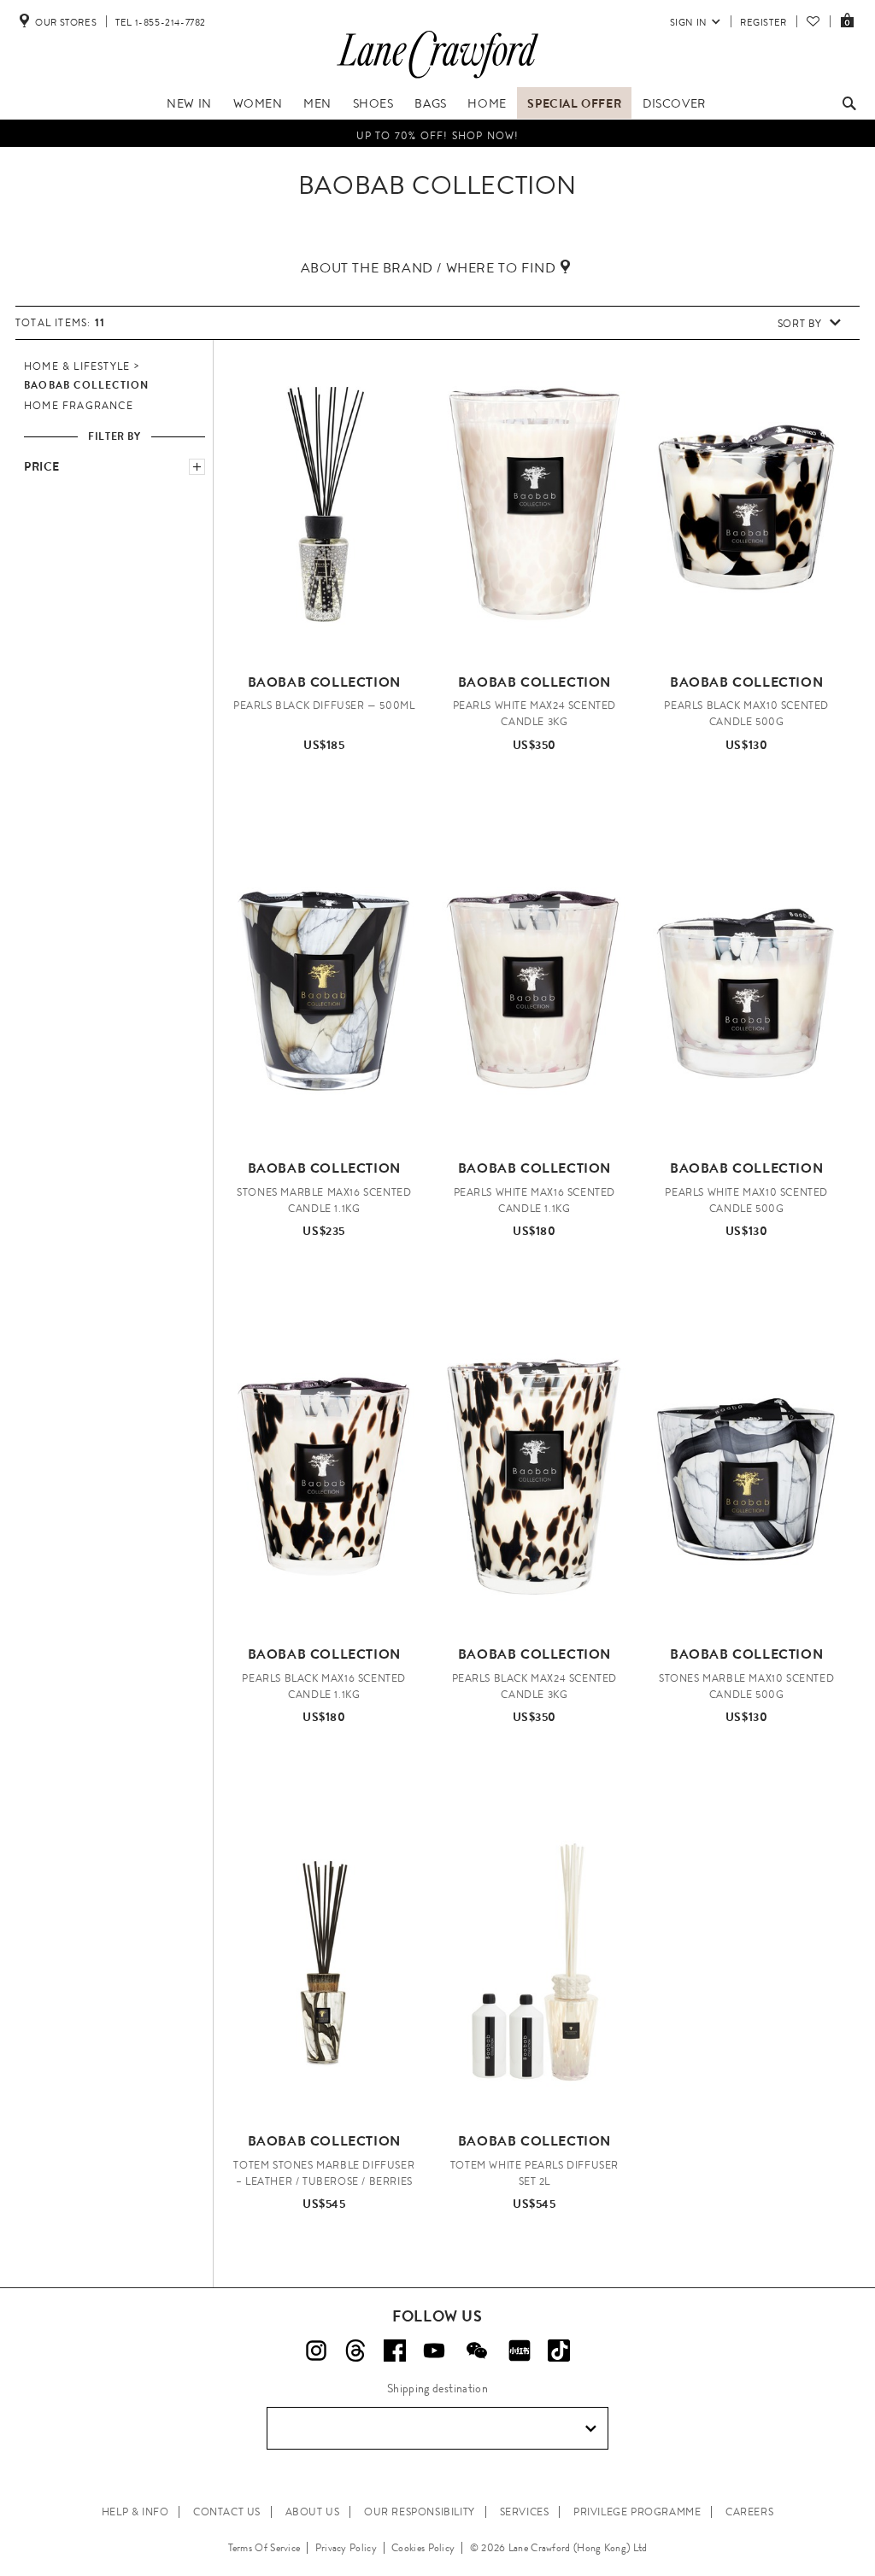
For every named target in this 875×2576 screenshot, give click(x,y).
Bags (430, 103)
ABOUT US (313, 2512)
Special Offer (574, 103)
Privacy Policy (346, 2548)
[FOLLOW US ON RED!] (520, 2351)
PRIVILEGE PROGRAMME (637, 2512)
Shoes (373, 103)
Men (317, 103)
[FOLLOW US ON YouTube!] (434, 2351)
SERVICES (525, 2512)
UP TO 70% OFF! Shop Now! (438, 133)
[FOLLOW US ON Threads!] (355, 2351)
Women (258, 103)
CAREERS (749, 2512)
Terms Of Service (264, 2548)
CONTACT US (227, 2512)
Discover (674, 103)
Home (487, 103)
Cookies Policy (423, 2548)
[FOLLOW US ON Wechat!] (477, 2351)
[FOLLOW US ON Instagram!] (316, 2351)
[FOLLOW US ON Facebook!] (395, 2351)
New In (189, 103)
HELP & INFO (135, 2512)
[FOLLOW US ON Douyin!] (559, 2351)
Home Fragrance (79, 406)
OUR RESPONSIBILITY (420, 2512)
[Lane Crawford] (437, 79)
